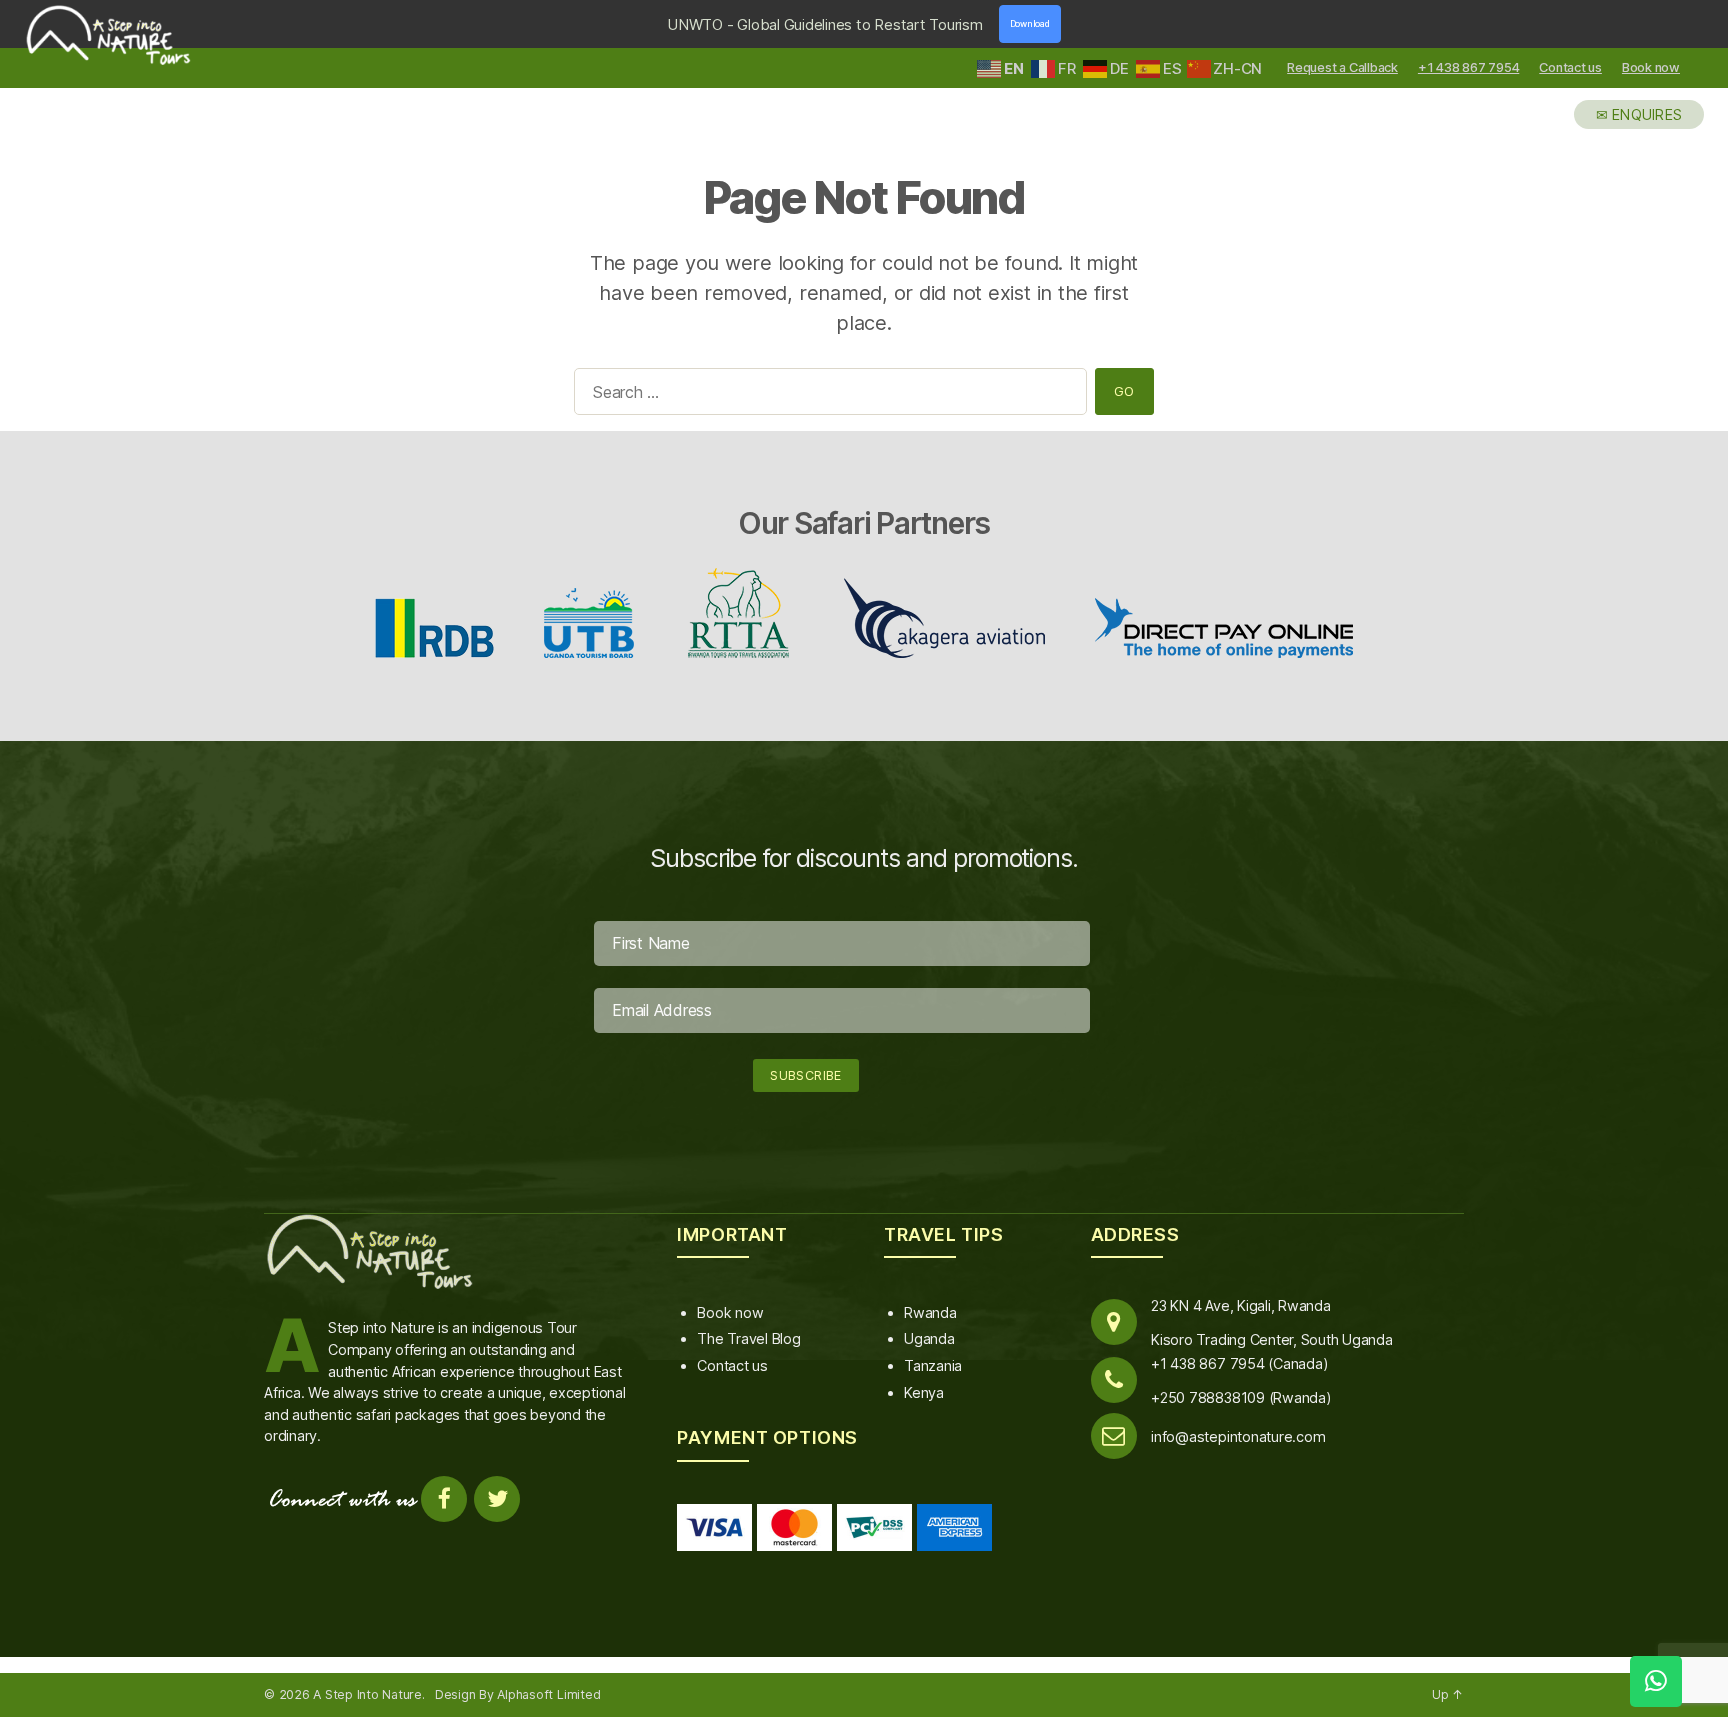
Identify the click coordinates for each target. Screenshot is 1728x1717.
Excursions (1316, 114)
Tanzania (933, 1365)
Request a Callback (1342, 67)
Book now (1651, 67)
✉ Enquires (1639, 114)
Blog (1526, 114)
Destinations (1007, 114)
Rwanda (930, 1312)
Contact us (1570, 67)
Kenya (924, 1392)
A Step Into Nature (367, 1694)
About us (1436, 114)
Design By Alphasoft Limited (518, 1694)
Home (896, 114)
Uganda (929, 1338)
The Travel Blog (748, 1338)
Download (1030, 24)
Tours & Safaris (1165, 114)
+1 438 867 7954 (1468, 67)
